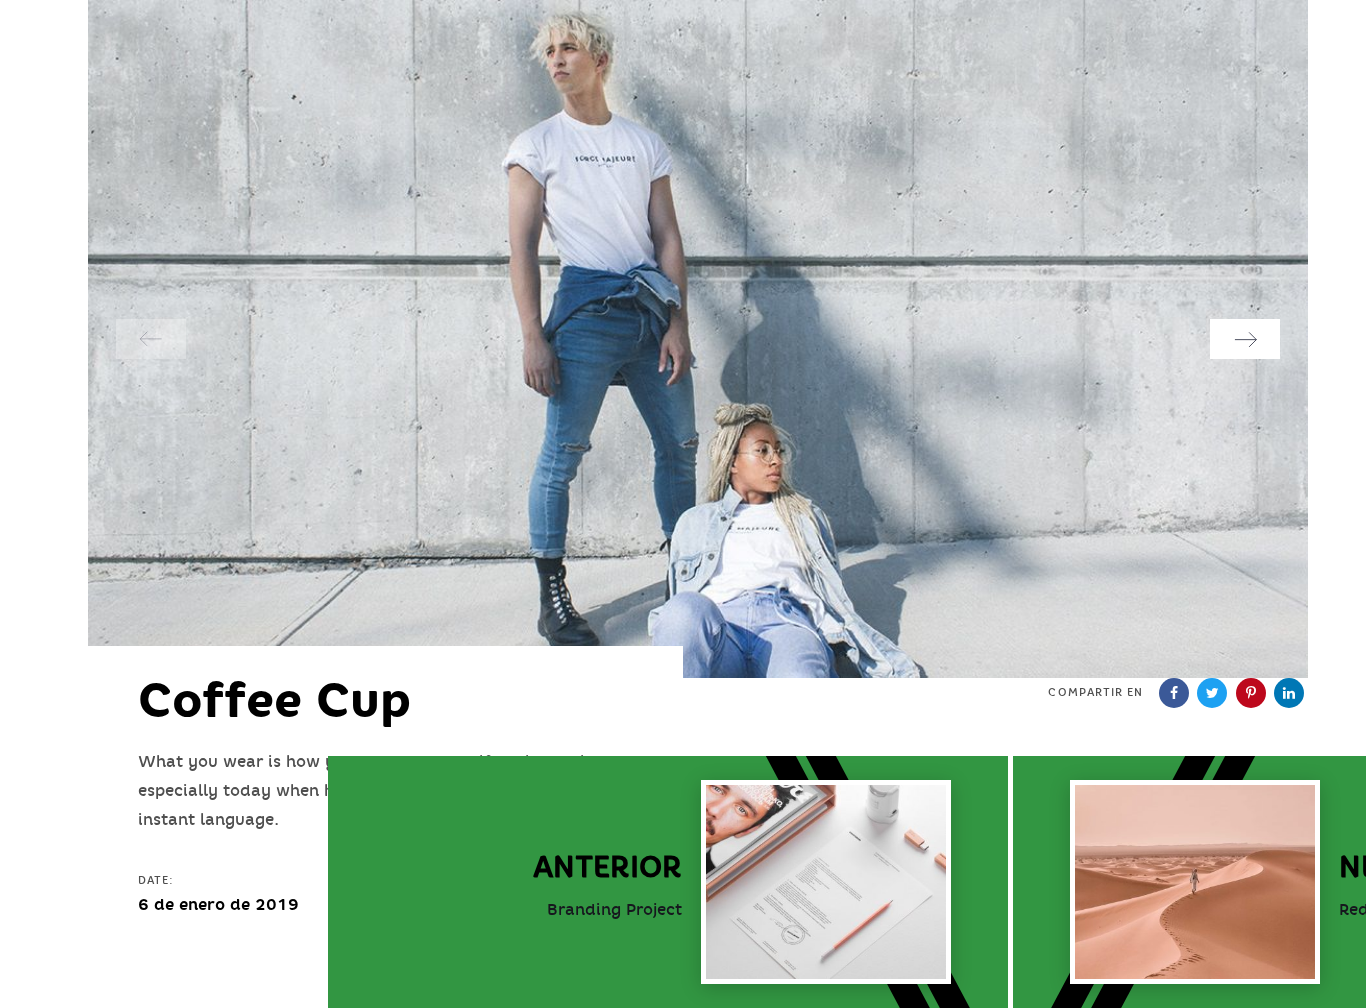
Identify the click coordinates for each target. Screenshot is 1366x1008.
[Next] (1245, 339)
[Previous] (151, 339)
